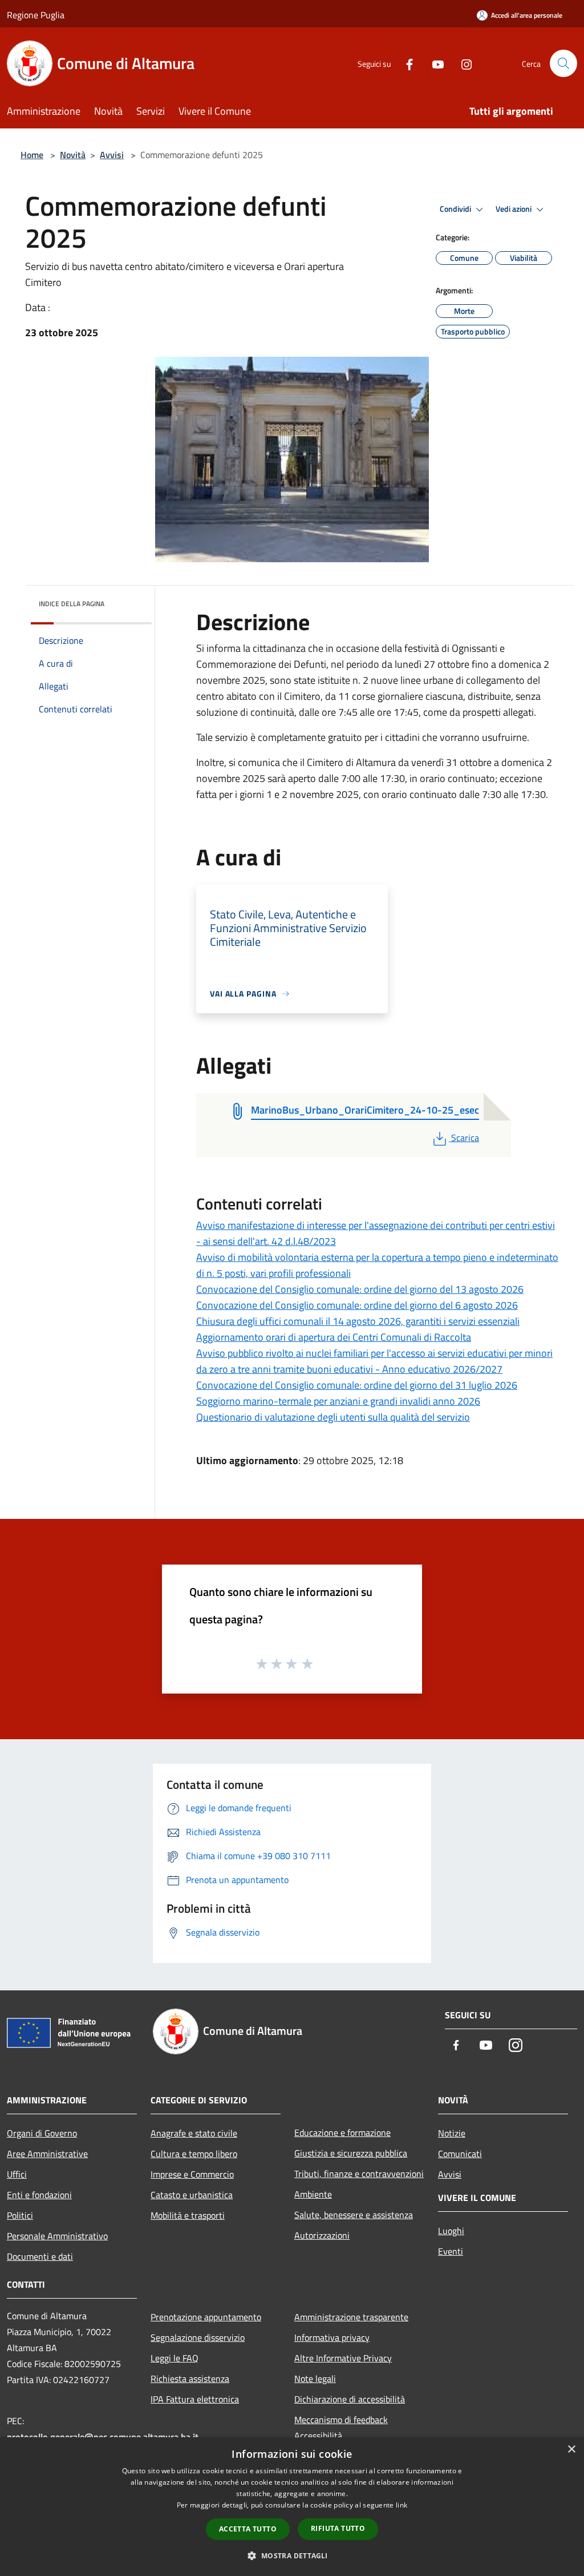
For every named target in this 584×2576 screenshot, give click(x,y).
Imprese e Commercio (192, 2174)
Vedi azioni (514, 209)
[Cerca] (563, 63)
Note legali (315, 2379)
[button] (292, 2555)
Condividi (456, 209)
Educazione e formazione (342, 2132)
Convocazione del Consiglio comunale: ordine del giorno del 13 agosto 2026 (360, 1289)
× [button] (571, 2450)
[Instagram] (462, 63)
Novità (73, 155)
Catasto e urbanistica (192, 2195)
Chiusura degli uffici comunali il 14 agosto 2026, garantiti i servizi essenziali (358, 1321)
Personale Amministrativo (57, 2236)
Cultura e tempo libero (194, 2154)
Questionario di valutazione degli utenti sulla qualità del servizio (333, 1417)
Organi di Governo (42, 2133)
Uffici (17, 2174)
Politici (20, 2215)
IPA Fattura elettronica (195, 2399)
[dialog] (292, 2507)
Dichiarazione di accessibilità (350, 2399)
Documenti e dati (40, 2256)
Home (32, 155)
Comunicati (460, 2154)
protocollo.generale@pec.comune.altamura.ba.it (103, 2437)
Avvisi (112, 155)
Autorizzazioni (322, 2235)
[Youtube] (433, 63)
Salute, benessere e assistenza (354, 2215)
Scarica (465, 1138)
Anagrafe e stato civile (194, 2133)
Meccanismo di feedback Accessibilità (341, 2428)
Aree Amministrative (47, 2154)
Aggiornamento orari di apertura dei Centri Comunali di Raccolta (334, 1337)
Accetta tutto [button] (248, 2529)
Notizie (452, 2133)
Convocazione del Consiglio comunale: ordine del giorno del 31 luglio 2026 (357, 1385)
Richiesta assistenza (190, 2379)
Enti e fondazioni (39, 2195)
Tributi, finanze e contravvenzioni (359, 2174)
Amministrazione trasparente (351, 2317)
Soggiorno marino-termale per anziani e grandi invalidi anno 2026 (338, 1401)
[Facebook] (405, 63)
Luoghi (451, 2231)
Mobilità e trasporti (188, 2215)
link (401, 2505)
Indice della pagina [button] (72, 604)
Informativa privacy (332, 2337)
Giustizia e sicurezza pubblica (351, 2153)
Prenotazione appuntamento (206, 2317)
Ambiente (313, 2194)
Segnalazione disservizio (198, 2337)
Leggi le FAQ (175, 2358)
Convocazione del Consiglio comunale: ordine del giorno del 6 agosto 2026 (357, 1305)
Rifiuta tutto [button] (338, 2528)
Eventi (451, 2251)
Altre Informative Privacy (343, 2358)
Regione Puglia (36, 15)
